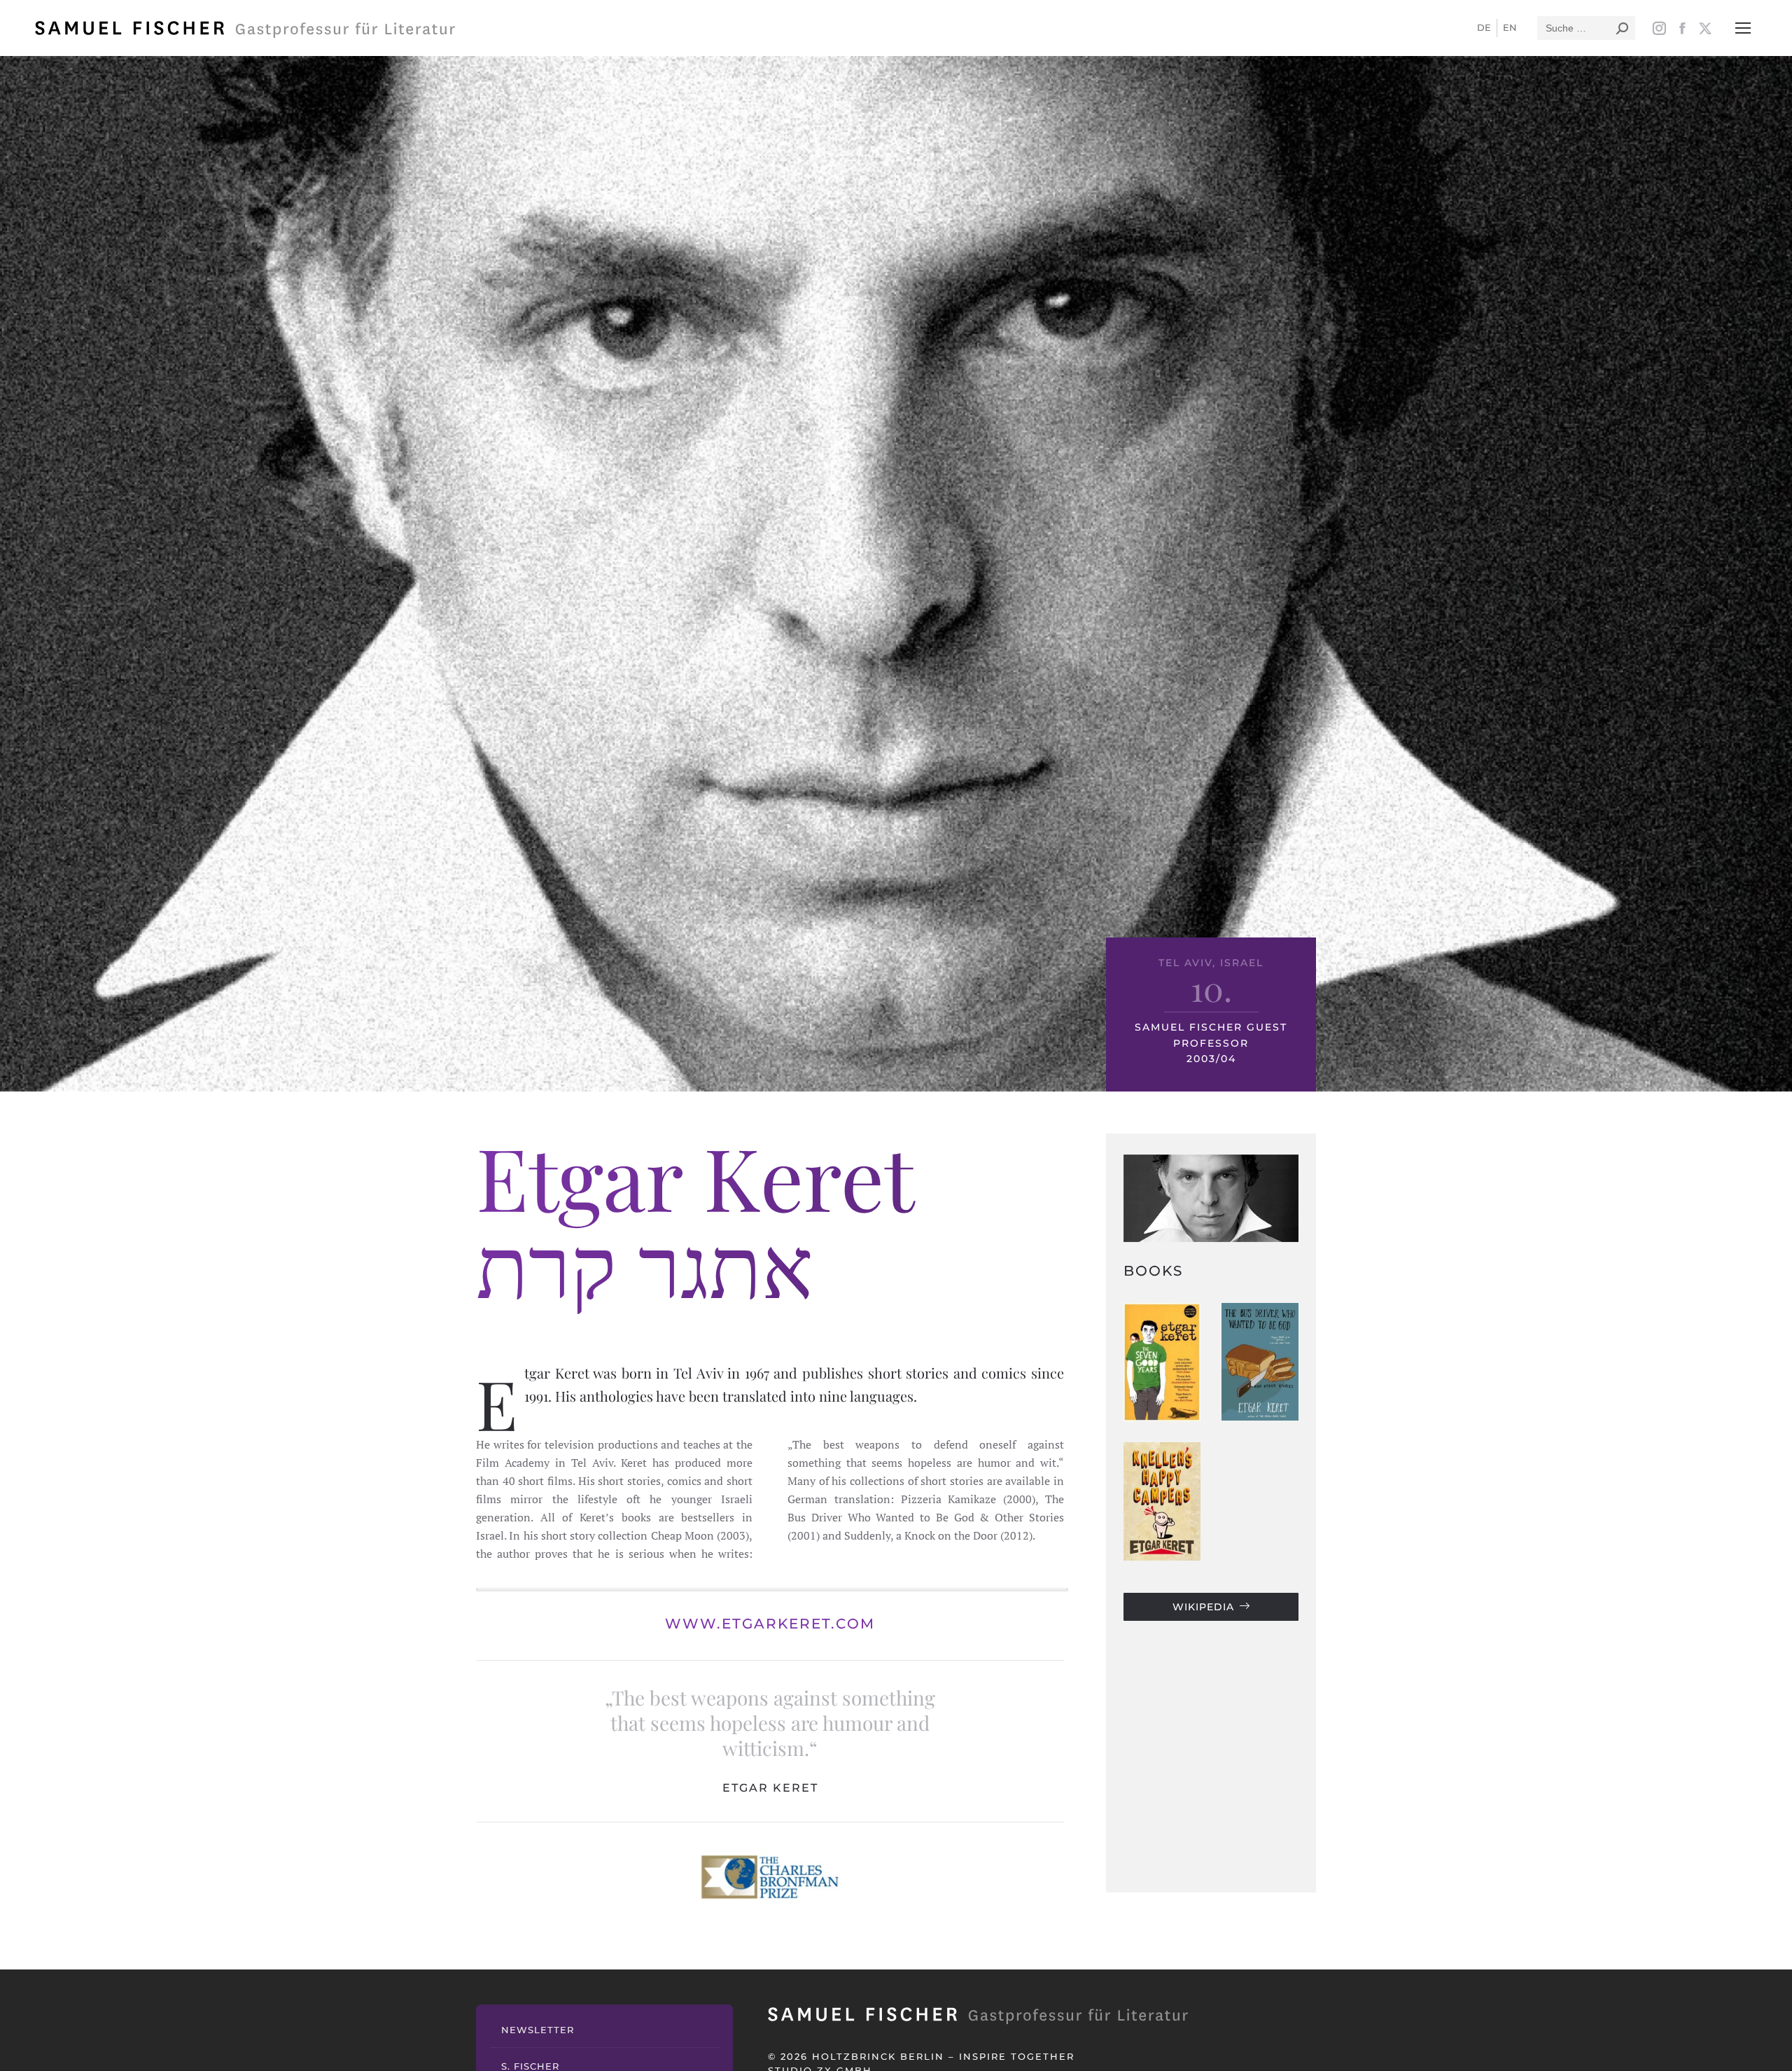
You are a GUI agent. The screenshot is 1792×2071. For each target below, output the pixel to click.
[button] (1743, 28)
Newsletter (538, 2030)
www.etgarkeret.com (770, 1624)
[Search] (1622, 28)
